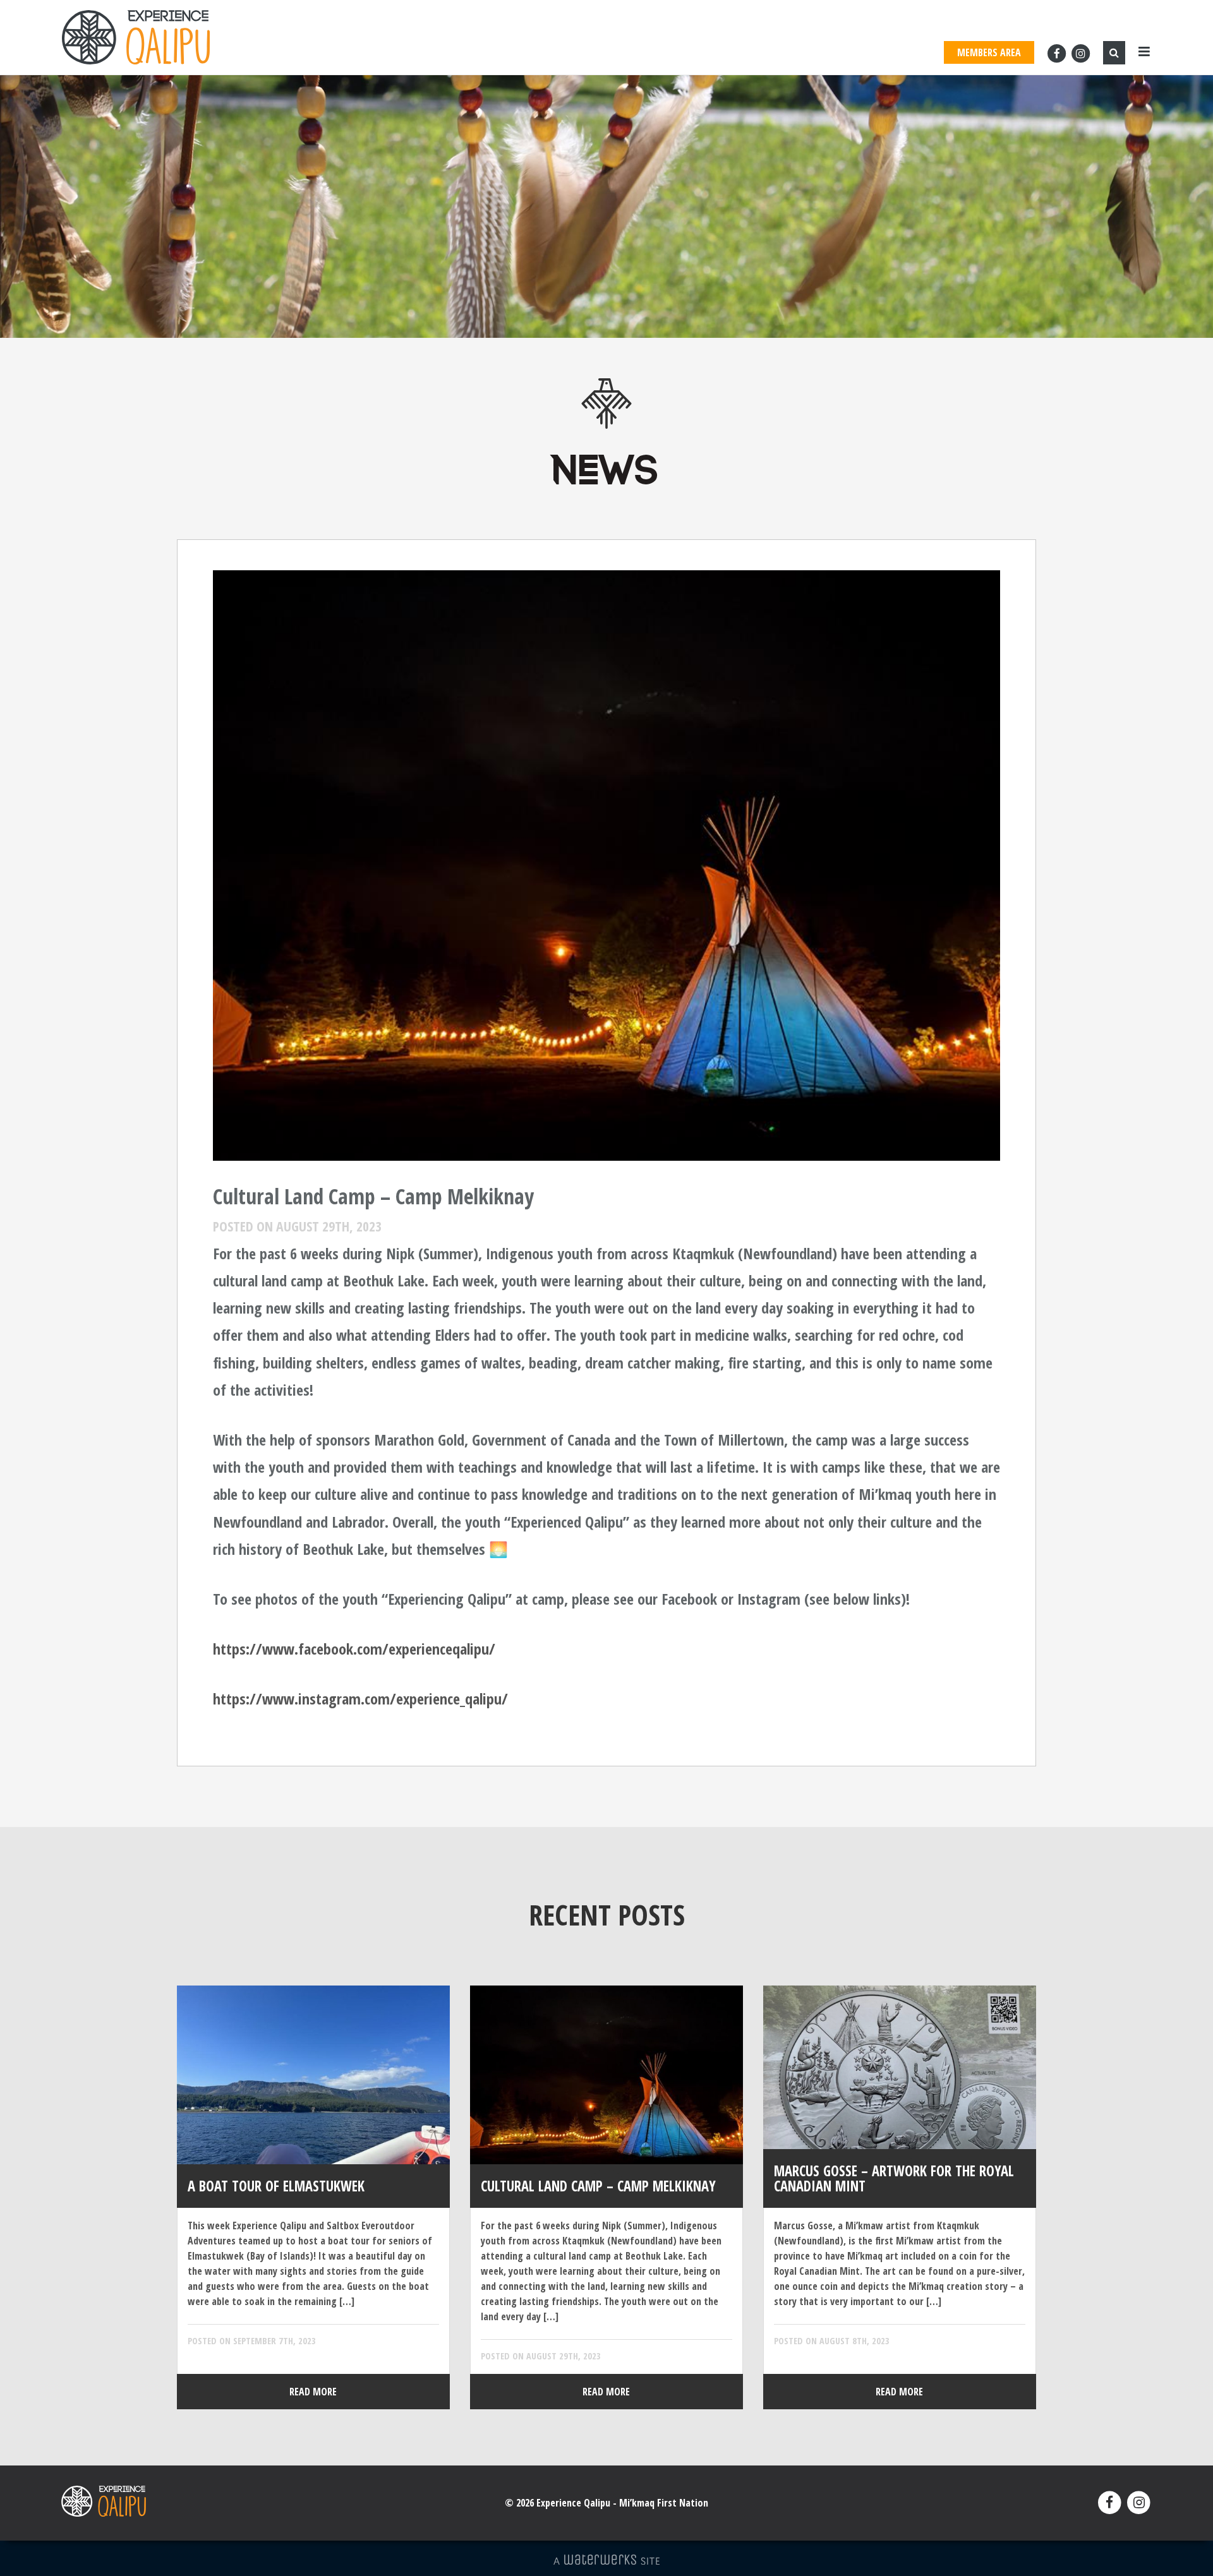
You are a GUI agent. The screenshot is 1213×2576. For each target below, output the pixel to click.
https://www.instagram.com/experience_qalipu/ (360, 1698)
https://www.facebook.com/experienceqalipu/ (354, 1649)
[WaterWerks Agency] (606, 2560)
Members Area (989, 52)
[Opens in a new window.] (1058, 53)
